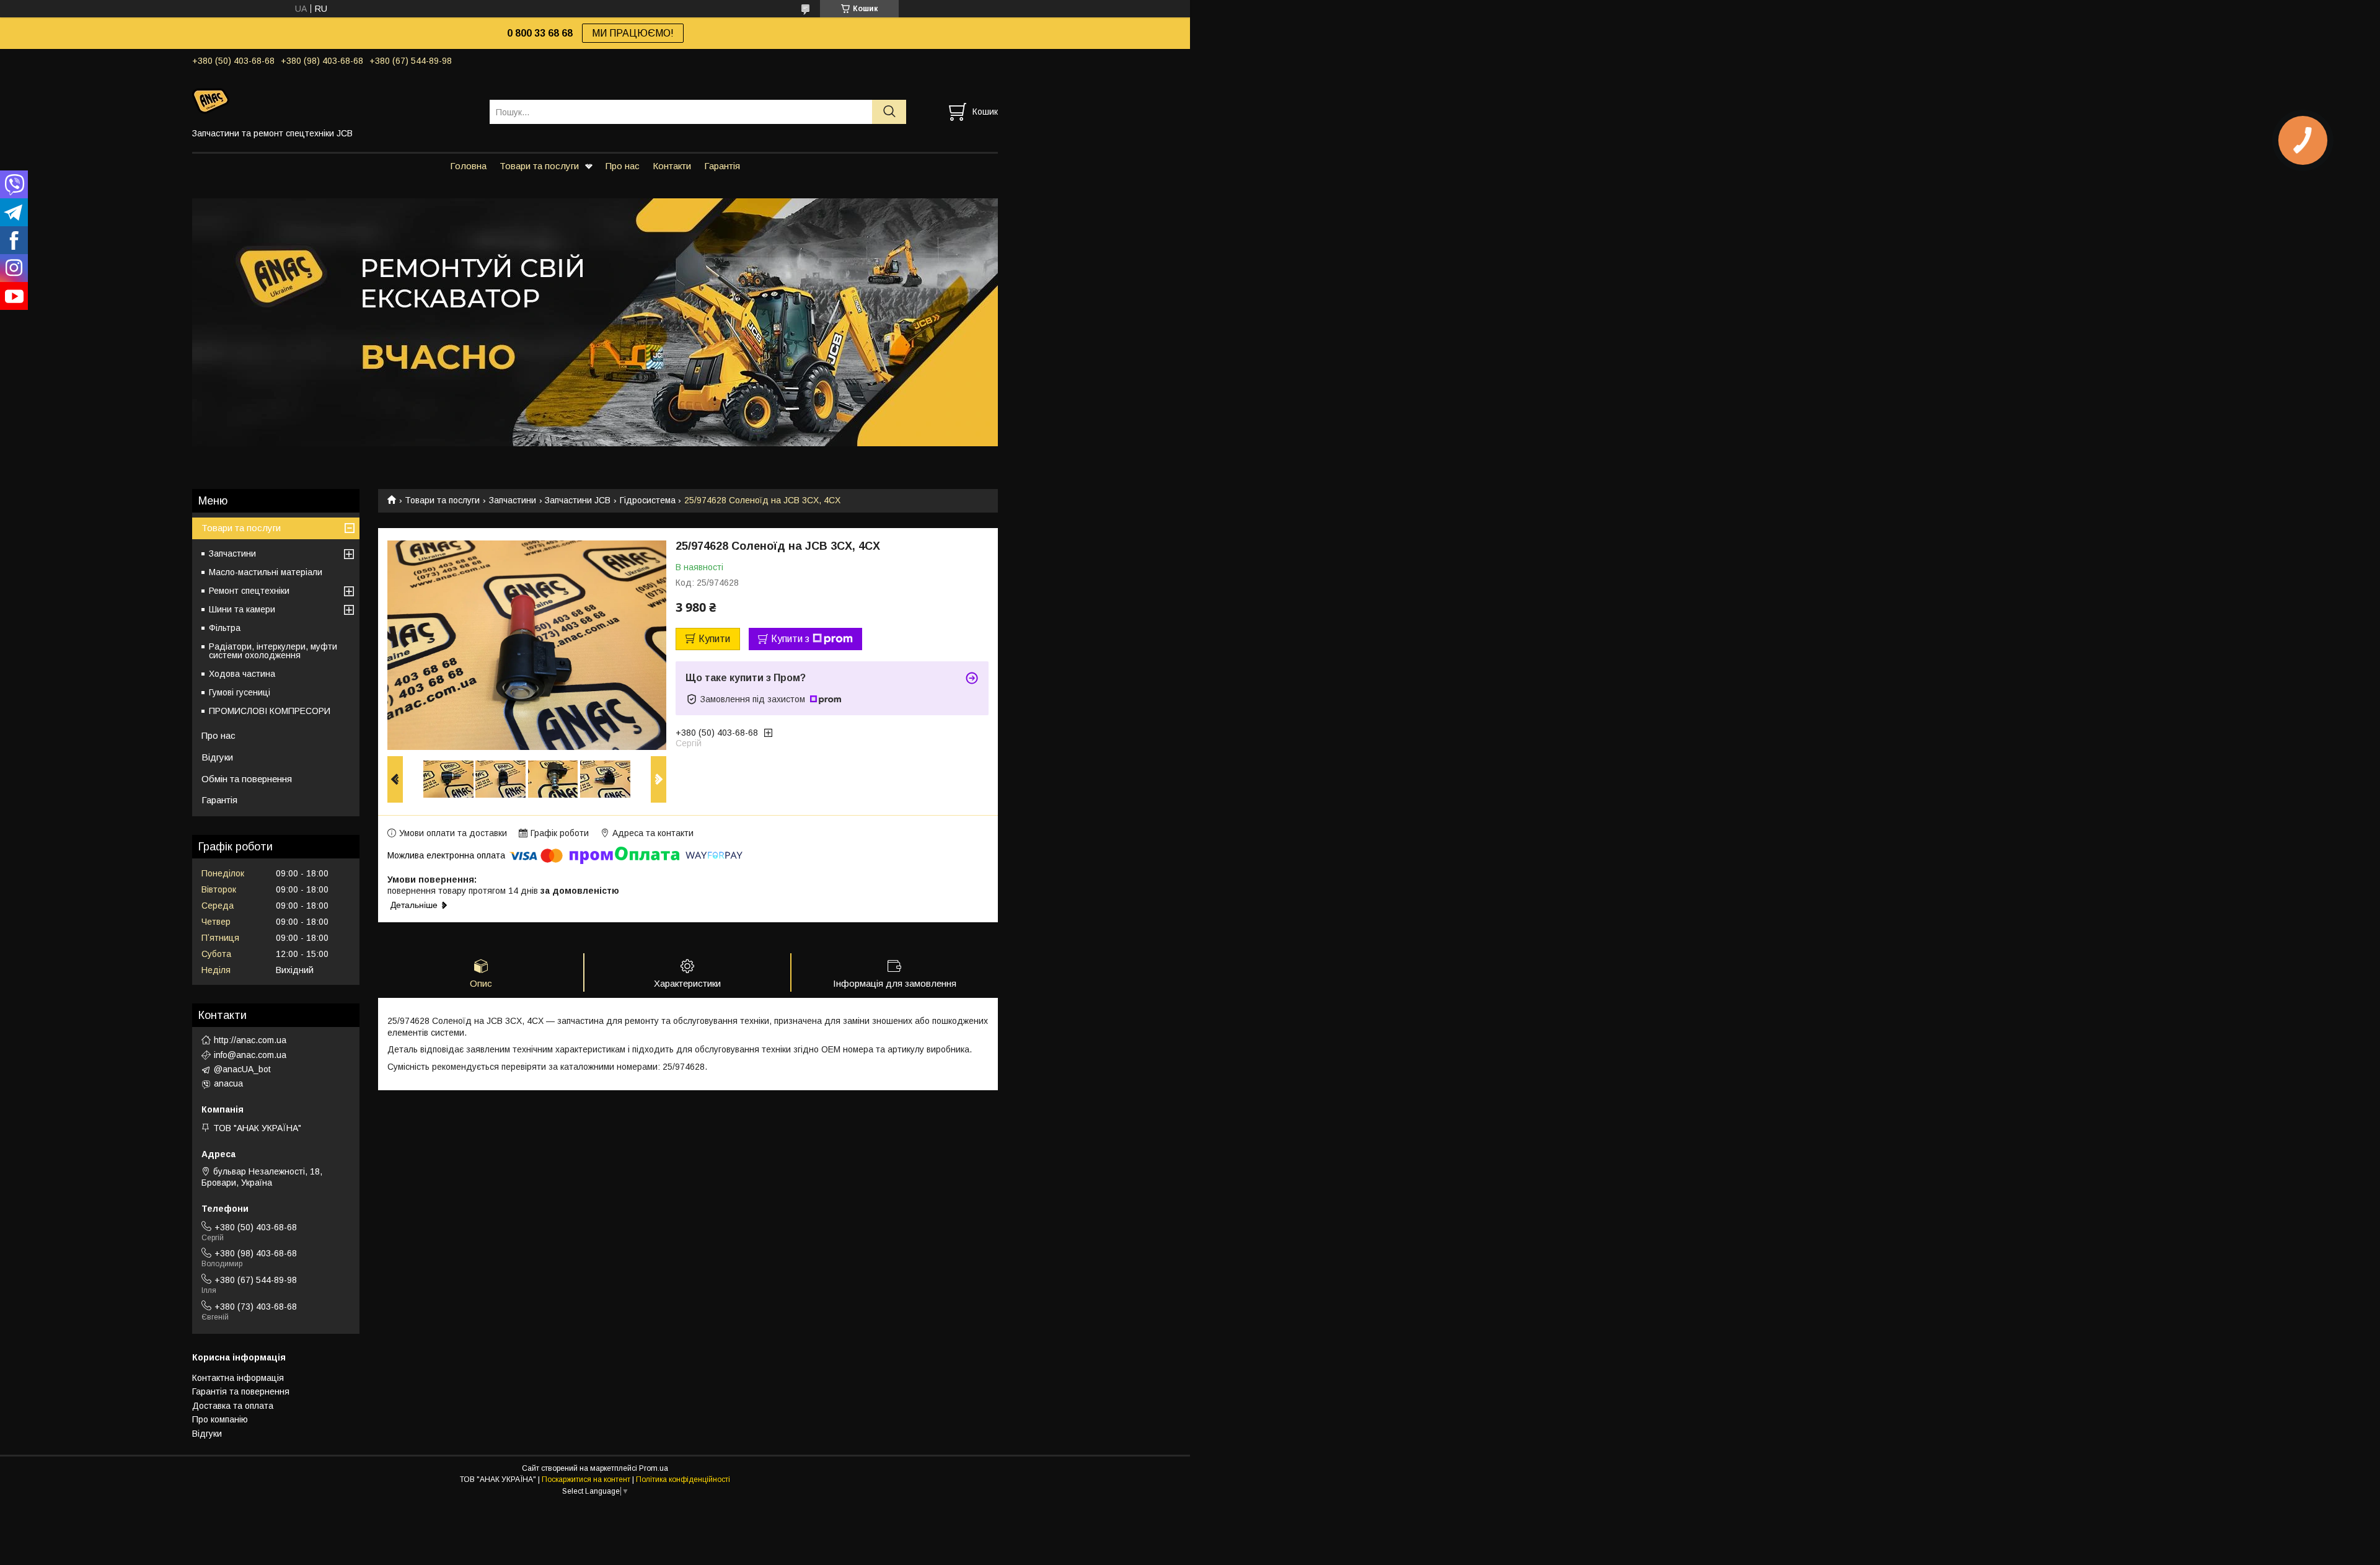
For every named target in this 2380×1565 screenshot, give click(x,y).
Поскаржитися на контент (586, 1479)
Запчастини (513, 500)
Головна (468, 166)
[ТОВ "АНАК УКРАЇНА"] (333, 100)
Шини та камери (242, 609)
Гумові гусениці (240, 692)
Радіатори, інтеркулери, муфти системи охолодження (273, 651)
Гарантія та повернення (241, 1391)
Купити (714, 639)
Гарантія (722, 166)
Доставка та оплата (233, 1406)
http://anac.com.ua (250, 1040)
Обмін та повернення (247, 779)
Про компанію (220, 1419)
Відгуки (217, 757)
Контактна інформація (238, 1378)
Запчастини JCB (578, 500)
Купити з (790, 639)
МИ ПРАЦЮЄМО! (633, 33)
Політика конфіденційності (683, 1479)
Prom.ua (654, 1468)
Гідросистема (648, 500)
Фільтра (225, 628)
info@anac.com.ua (250, 1055)
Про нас (623, 166)
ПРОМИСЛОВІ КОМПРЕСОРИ (270, 711)
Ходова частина (242, 674)
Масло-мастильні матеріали (266, 572)
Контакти (672, 166)
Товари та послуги (539, 166)
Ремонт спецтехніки (249, 591)
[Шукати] (889, 112)
